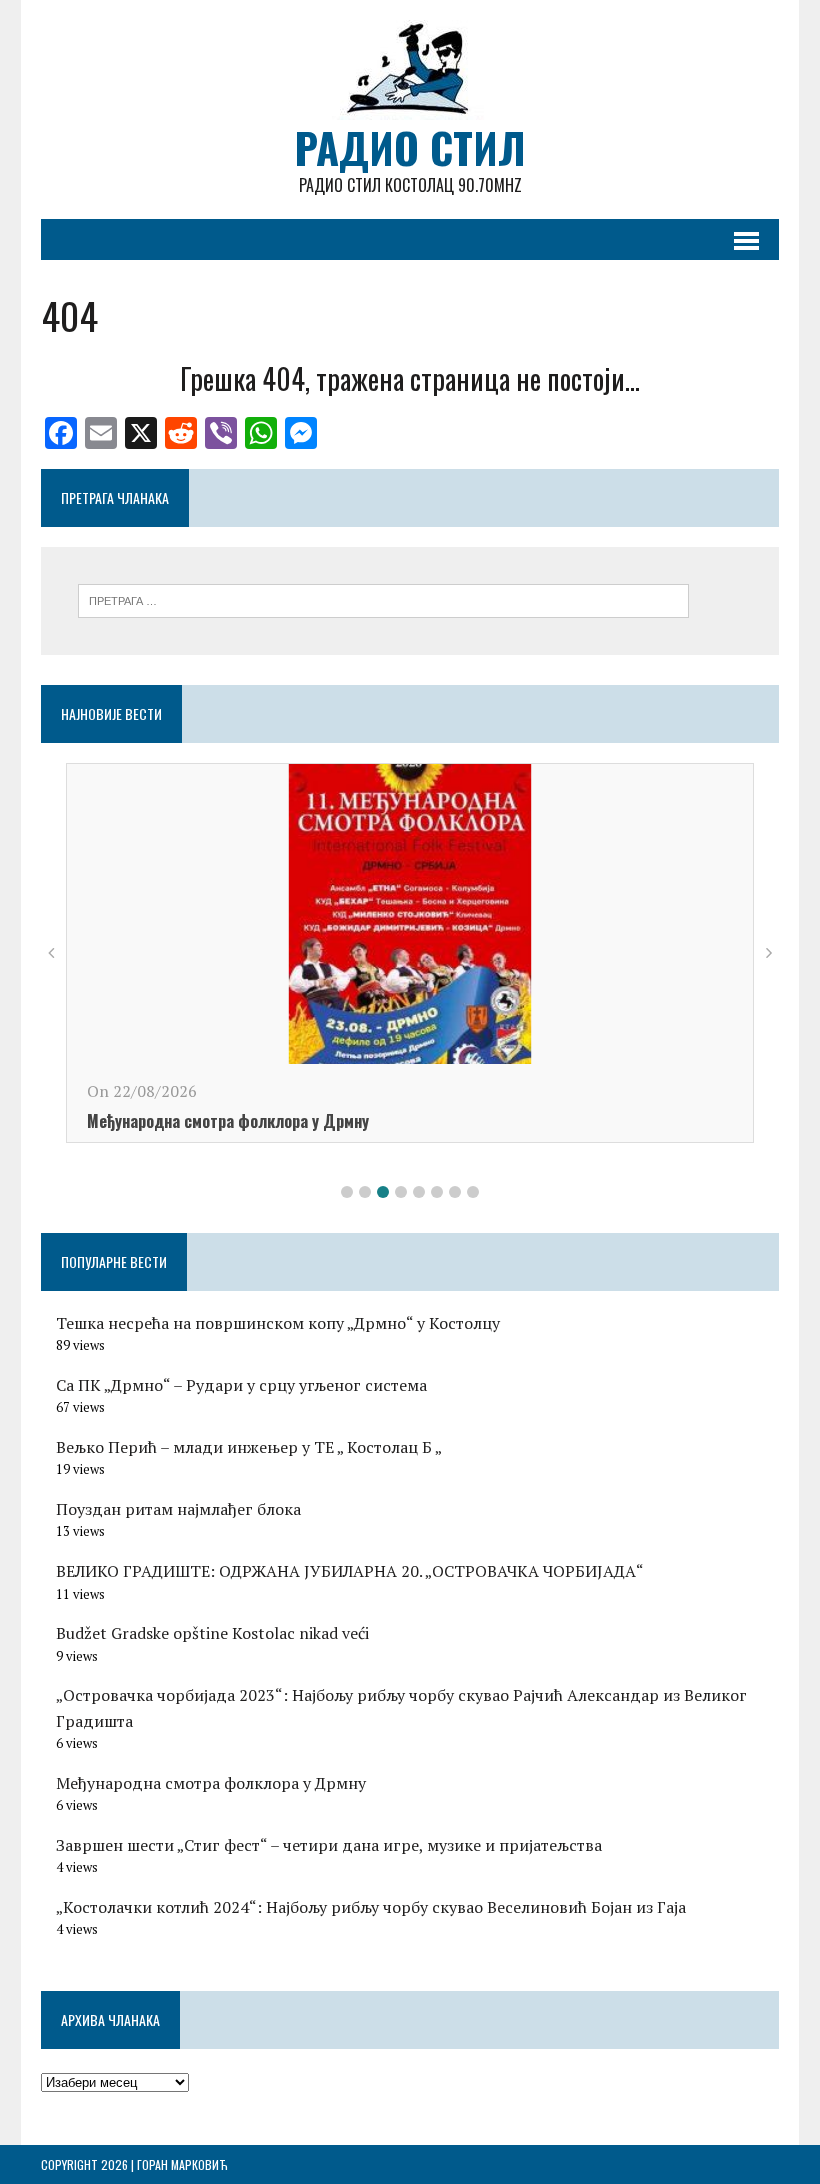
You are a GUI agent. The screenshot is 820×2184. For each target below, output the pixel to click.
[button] (347, 1192)
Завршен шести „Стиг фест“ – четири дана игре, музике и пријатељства (329, 1845)
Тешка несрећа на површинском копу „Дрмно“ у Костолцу (278, 1323)
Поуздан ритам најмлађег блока (178, 1509)
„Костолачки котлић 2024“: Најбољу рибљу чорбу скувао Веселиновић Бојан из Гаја (371, 1907)
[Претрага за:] (383, 599)
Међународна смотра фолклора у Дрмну (228, 1121)
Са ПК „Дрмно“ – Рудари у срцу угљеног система (241, 1385)
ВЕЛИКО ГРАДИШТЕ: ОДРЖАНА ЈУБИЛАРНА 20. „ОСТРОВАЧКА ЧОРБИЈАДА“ (350, 1571)
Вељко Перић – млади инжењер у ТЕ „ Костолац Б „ (249, 1447)
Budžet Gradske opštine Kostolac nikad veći (212, 1633)
